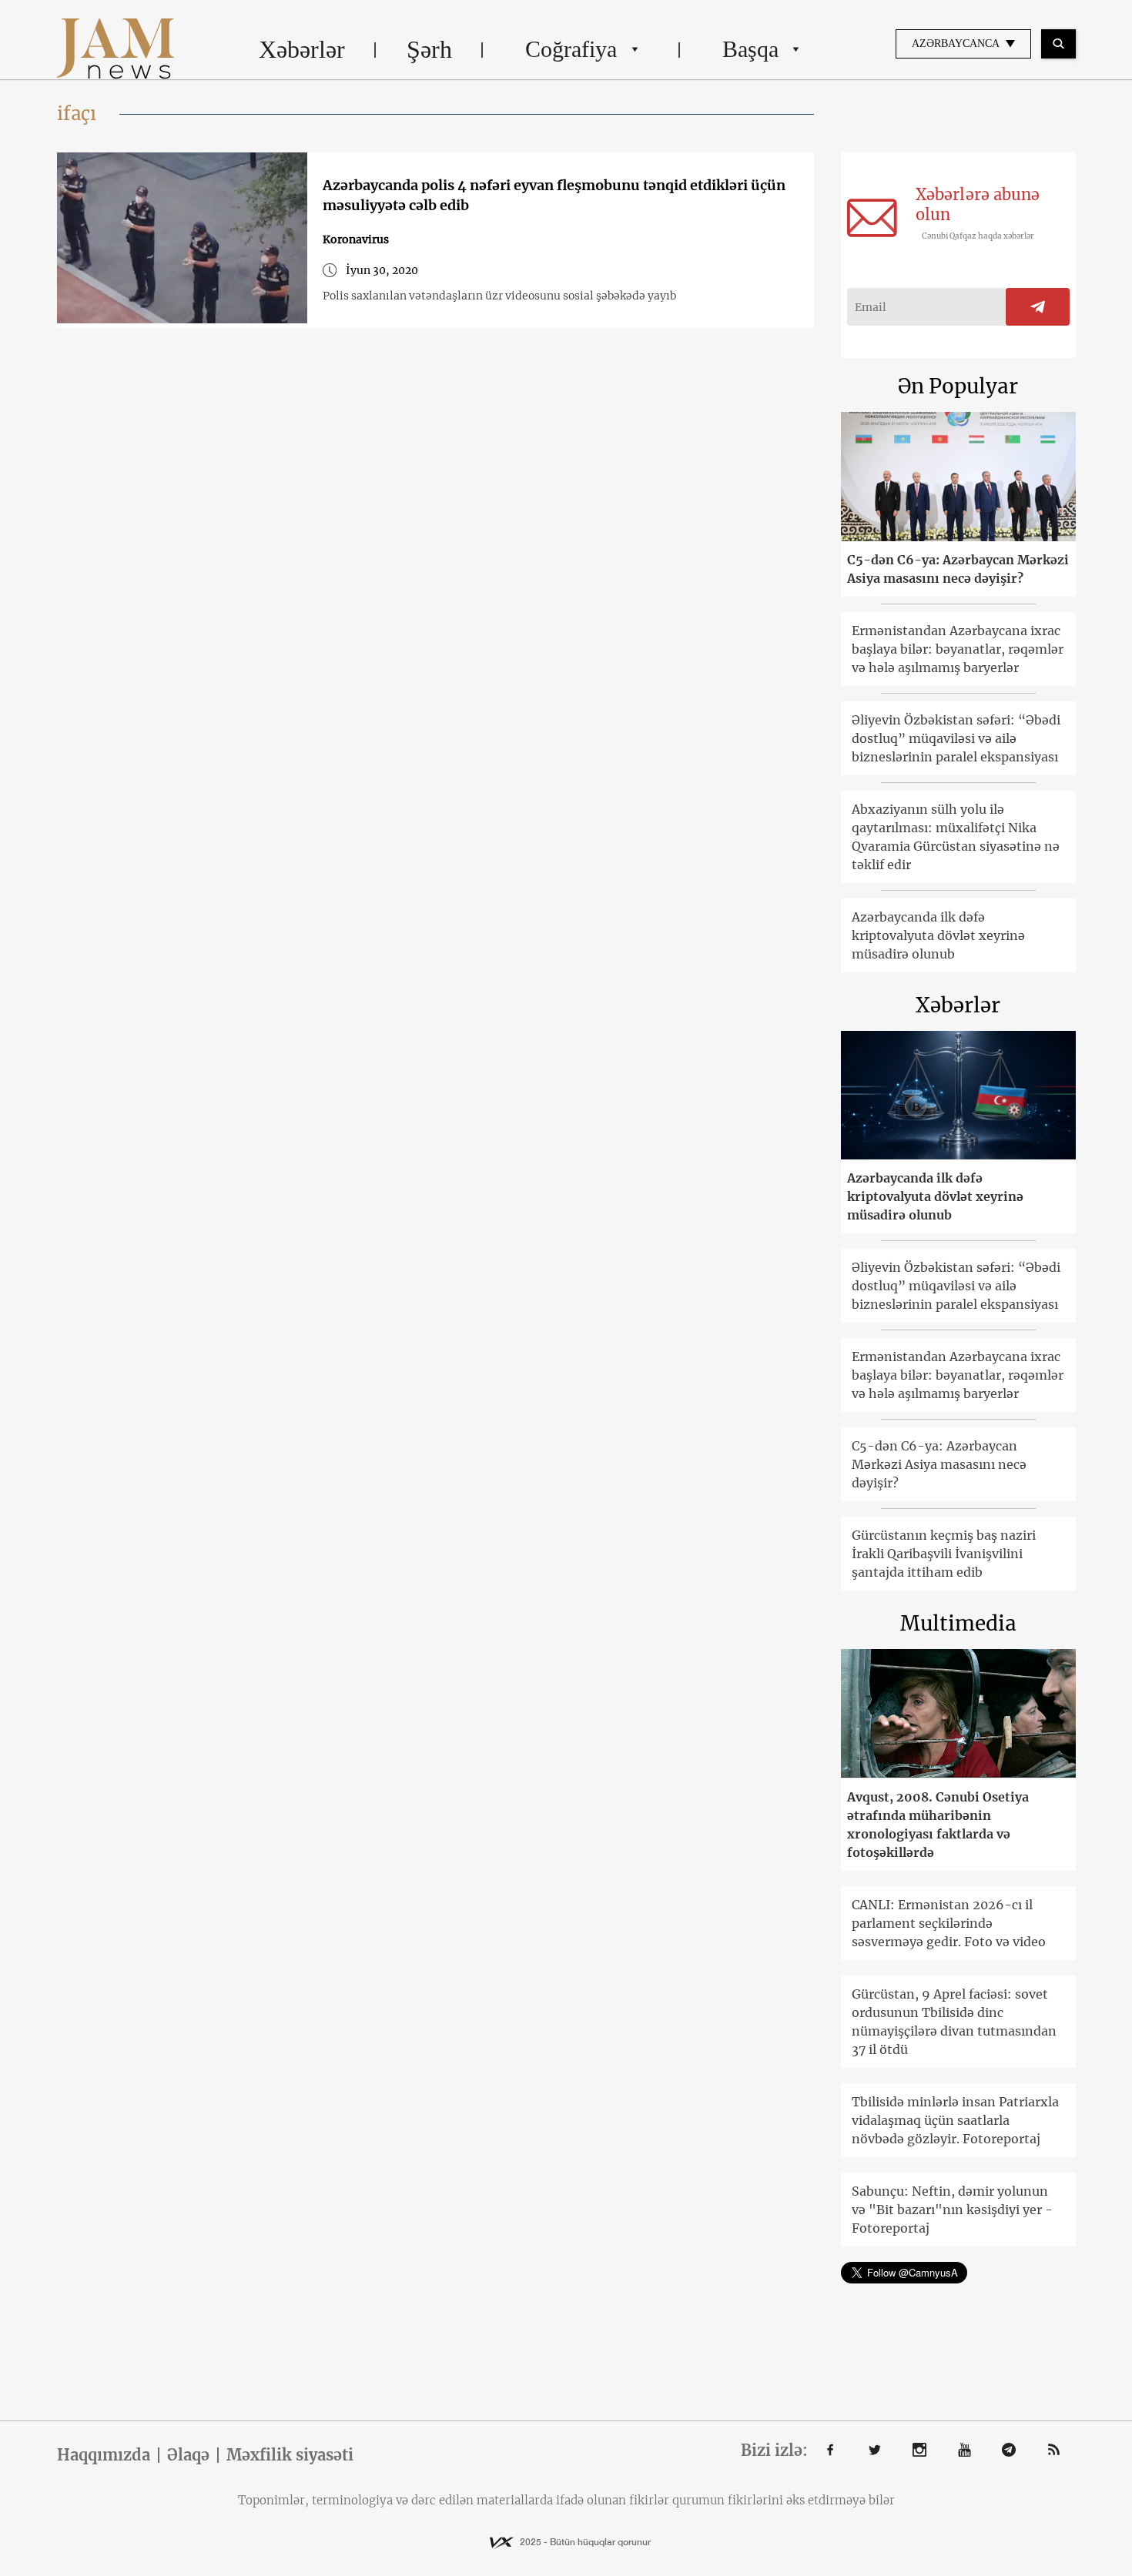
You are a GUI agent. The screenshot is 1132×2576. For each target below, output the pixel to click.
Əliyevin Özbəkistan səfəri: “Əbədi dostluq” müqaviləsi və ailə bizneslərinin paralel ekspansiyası (956, 738)
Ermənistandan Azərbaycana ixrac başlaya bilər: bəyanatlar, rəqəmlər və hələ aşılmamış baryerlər (958, 649)
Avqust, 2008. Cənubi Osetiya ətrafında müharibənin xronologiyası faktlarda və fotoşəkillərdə (938, 1825)
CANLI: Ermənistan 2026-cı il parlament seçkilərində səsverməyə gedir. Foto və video (949, 1923)
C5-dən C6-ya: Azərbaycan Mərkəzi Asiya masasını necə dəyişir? (958, 569)
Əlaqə (188, 2455)
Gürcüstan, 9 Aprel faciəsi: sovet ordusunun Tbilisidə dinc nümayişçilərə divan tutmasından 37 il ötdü (954, 2022)
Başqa (750, 49)
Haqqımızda (104, 2455)
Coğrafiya (571, 49)
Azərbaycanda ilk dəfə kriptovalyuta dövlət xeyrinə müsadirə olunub (938, 935)
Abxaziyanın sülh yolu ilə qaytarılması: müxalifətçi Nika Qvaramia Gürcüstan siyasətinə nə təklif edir (956, 837)
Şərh (429, 49)
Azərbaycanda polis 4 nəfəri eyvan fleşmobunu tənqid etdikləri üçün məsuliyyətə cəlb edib (554, 195)
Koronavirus (356, 239)
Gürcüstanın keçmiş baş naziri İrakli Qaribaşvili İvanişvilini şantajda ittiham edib (944, 1554)
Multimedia (958, 1623)
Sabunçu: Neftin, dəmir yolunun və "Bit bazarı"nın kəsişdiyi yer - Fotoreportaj (952, 2210)
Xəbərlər (302, 49)
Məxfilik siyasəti (290, 2455)
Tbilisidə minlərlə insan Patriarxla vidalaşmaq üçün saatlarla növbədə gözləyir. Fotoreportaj (955, 2120)
